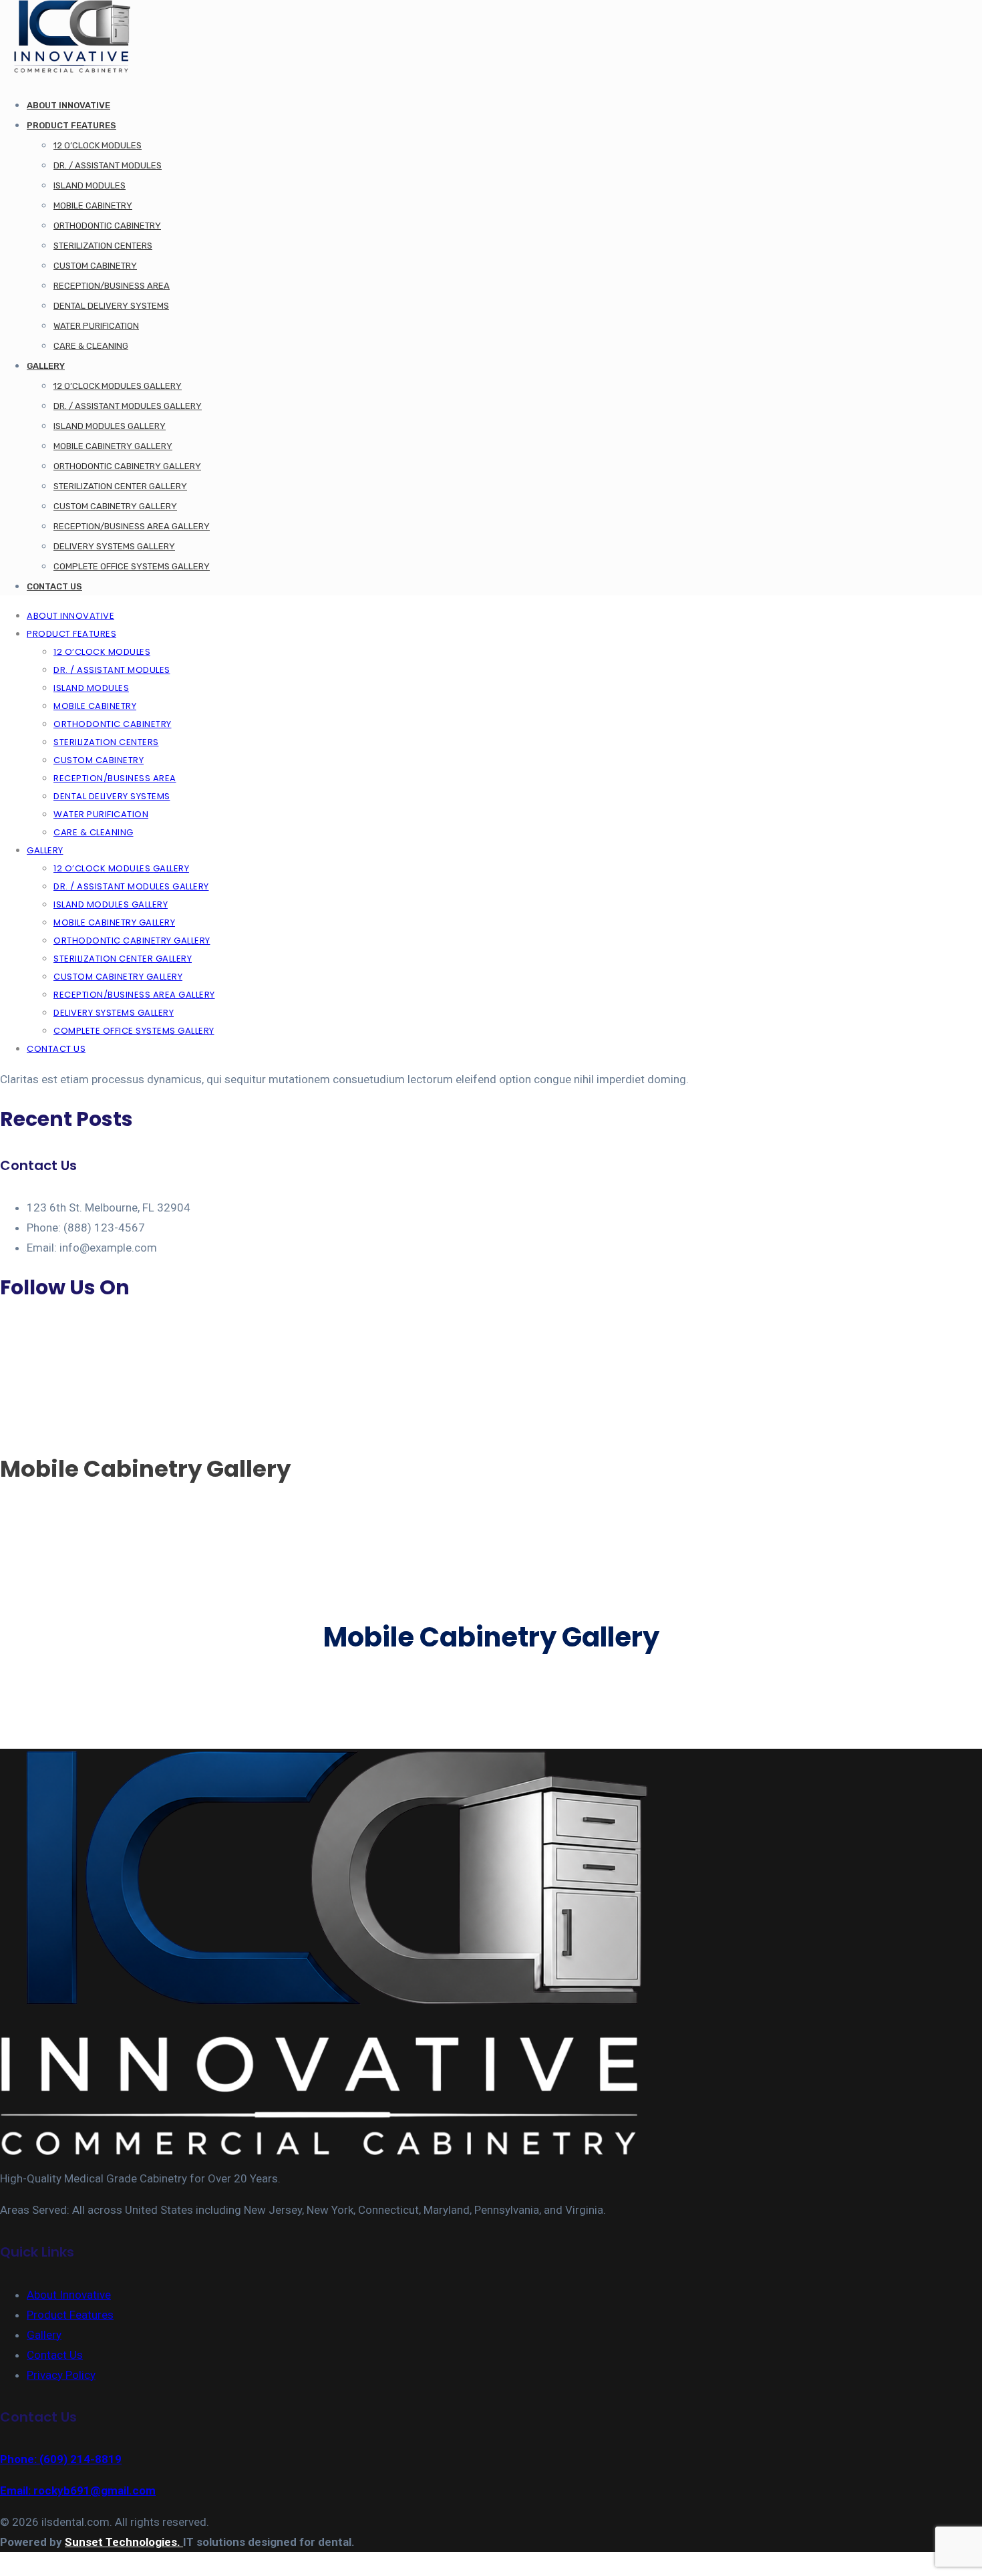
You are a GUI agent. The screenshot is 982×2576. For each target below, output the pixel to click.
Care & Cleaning (91, 346)
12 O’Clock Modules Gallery (118, 386)
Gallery (46, 366)
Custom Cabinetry (95, 266)
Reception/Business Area (112, 286)
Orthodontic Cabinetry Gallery (127, 466)
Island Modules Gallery (110, 426)
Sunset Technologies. (124, 2542)
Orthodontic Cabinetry (107, 226)
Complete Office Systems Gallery (132, 566)
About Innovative (68, 105)
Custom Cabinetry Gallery (115, 506)
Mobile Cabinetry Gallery (113, 446)
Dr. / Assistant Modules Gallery (128, 406)
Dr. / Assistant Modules (108, 165)
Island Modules (90, 185)
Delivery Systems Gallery (114, 546)
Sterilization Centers (103, 246)
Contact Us (54, 586)
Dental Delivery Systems (111, 306)
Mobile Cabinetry (93, 205)
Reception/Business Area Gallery (132, 526)
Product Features (71, 125)
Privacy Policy (61, 2375)
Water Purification (96, 326)
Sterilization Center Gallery (120, 486)
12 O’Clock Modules (98, 145)
